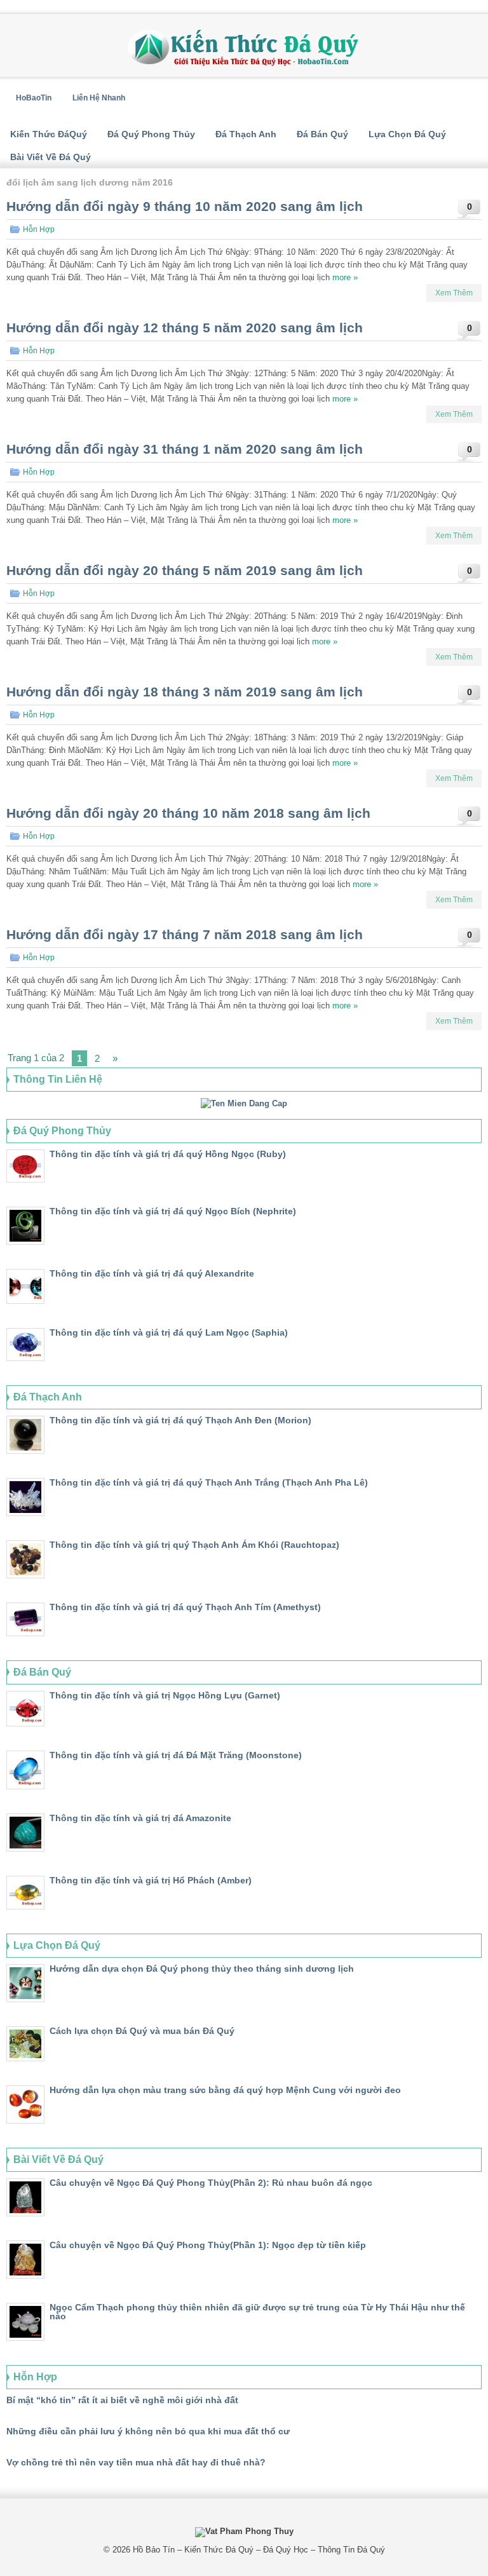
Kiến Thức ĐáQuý (49, 134)
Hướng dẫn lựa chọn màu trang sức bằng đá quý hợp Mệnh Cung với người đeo (225, 2090)
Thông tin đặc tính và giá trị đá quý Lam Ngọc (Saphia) (169, 1332)
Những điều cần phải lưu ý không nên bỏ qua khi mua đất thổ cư (148, 2431)
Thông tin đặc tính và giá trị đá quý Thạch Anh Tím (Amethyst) (185, 1607)
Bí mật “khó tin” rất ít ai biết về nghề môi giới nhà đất (122, 2400)
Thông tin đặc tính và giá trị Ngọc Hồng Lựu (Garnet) (165, 1695)
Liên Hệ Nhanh (99, 98)
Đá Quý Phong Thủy (151, 134)
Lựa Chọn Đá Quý (407, 134)
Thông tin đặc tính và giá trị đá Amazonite (140, 1818)
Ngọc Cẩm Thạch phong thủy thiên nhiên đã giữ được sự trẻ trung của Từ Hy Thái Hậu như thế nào (257, 2312)
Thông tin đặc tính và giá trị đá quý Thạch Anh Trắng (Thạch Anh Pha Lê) (209, 1482)
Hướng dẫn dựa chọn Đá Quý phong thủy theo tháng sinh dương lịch (202, 1969)
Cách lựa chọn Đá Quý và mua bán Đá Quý (142, 2031)
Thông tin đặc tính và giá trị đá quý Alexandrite (152, 1273)
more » (345, 277)
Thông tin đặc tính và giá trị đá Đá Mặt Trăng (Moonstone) (176, 1755)
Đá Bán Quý (322, 134)
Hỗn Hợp (39, 229)
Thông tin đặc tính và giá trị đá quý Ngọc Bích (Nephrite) (173, 1211)
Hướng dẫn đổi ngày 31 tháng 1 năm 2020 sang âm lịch (185, 449)
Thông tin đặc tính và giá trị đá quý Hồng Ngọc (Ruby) (168, 1154)
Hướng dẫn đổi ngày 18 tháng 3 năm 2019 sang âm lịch (185, 692)
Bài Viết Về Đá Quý (51, 157)
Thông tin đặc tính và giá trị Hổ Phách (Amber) (151, 1880)
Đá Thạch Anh (246, 134)
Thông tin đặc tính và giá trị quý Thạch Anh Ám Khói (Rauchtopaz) (194, 1545)
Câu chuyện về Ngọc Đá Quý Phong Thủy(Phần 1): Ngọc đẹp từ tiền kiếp (208, 2245)
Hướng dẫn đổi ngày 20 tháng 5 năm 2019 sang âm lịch (185, 570)
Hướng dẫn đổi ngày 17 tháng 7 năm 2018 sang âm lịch (185, 934)
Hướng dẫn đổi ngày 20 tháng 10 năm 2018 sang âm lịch (188, 813)
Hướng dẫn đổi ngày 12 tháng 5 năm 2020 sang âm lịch (185, 328)
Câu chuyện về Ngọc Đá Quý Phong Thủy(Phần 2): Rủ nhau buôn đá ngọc (211, 2183)
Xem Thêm (454, 293)
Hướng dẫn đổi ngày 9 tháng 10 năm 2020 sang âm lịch (185, 206)
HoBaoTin (34, 98)
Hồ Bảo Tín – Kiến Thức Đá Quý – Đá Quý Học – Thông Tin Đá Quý (259, 2550)
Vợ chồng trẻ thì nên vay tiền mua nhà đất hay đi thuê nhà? (136, 2462)
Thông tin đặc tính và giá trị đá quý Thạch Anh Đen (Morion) (180, 1420)
